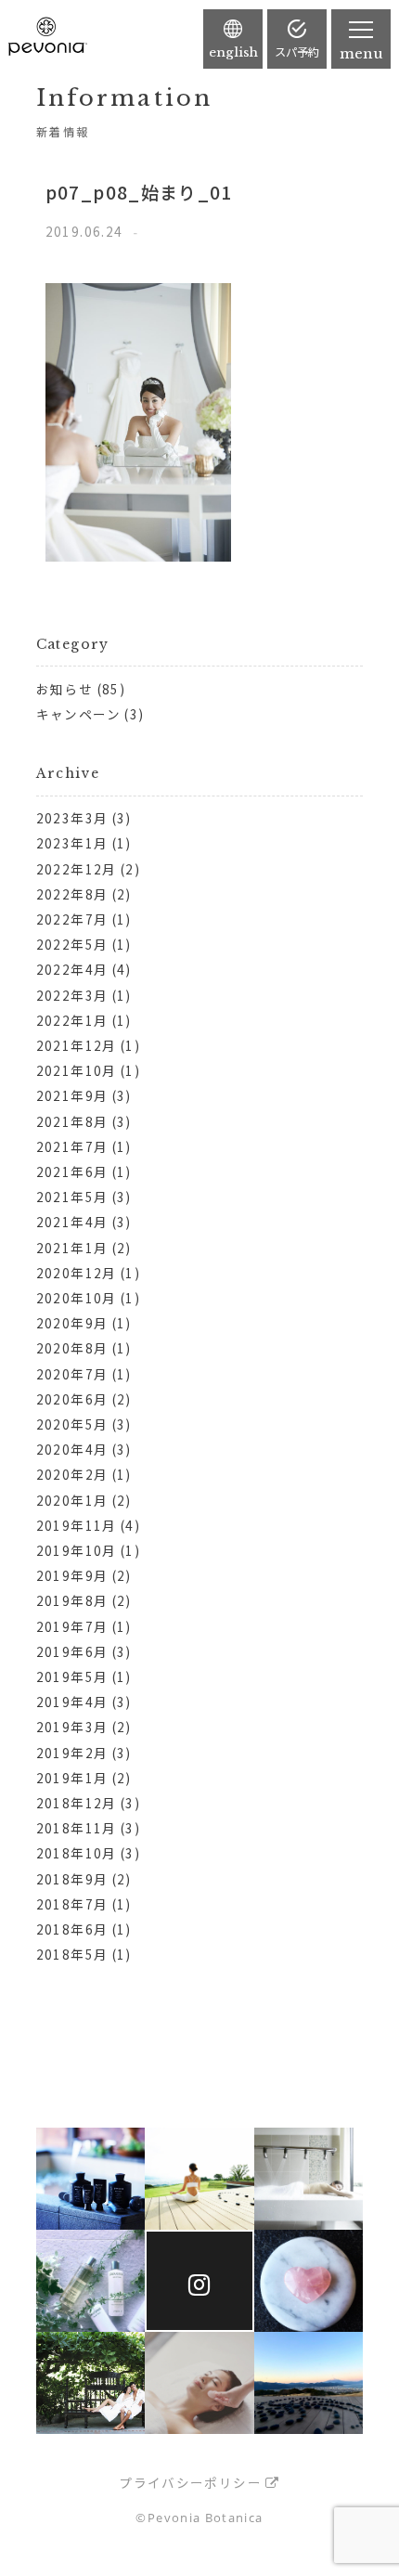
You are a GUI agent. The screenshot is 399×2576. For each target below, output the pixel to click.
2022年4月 (72, 969)
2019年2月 (72, 1753)
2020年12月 (77, 1273)
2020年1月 (72, 1500)
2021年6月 (72, 1171)
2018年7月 (72, 1904)
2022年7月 (72, 919)
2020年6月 (72, 1399)
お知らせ (64, 689)
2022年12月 (77, 869)
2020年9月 (72, 1323)
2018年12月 (77, 1803)
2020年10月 (77, 1298)
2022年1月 (72, 1020)
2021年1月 (72, 1248)
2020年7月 (72, 1374)
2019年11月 (77, 1525)
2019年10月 (77, 1550)
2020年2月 (72, 1474)
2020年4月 (72, 1449)
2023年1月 (72, 843)
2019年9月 (72, 1575)
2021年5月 (72, 1197)
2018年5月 (72, 1954)
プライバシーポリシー (190, 2482)
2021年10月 (77, 1070)
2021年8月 (72, 1121)
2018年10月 (77, 1853)
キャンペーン (78, 714)
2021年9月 (72, 1095)
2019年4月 (72, 1702)
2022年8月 (72, 894)
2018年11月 (77, 1828)
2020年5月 (72, 1424)
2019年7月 (72, 1626)
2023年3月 (72, 818)
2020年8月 (72, 1348)
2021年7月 (72, 1146)
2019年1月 (72, 1778)
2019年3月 (72, 1727)
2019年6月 (72, 1651)
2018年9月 (72, 1879)
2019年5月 (72, 1676)
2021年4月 (72, 1222)
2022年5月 (72, 944)
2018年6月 (72, 1929)
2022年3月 (72, 995)
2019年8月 (72, 1600)
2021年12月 (77, 1045)
